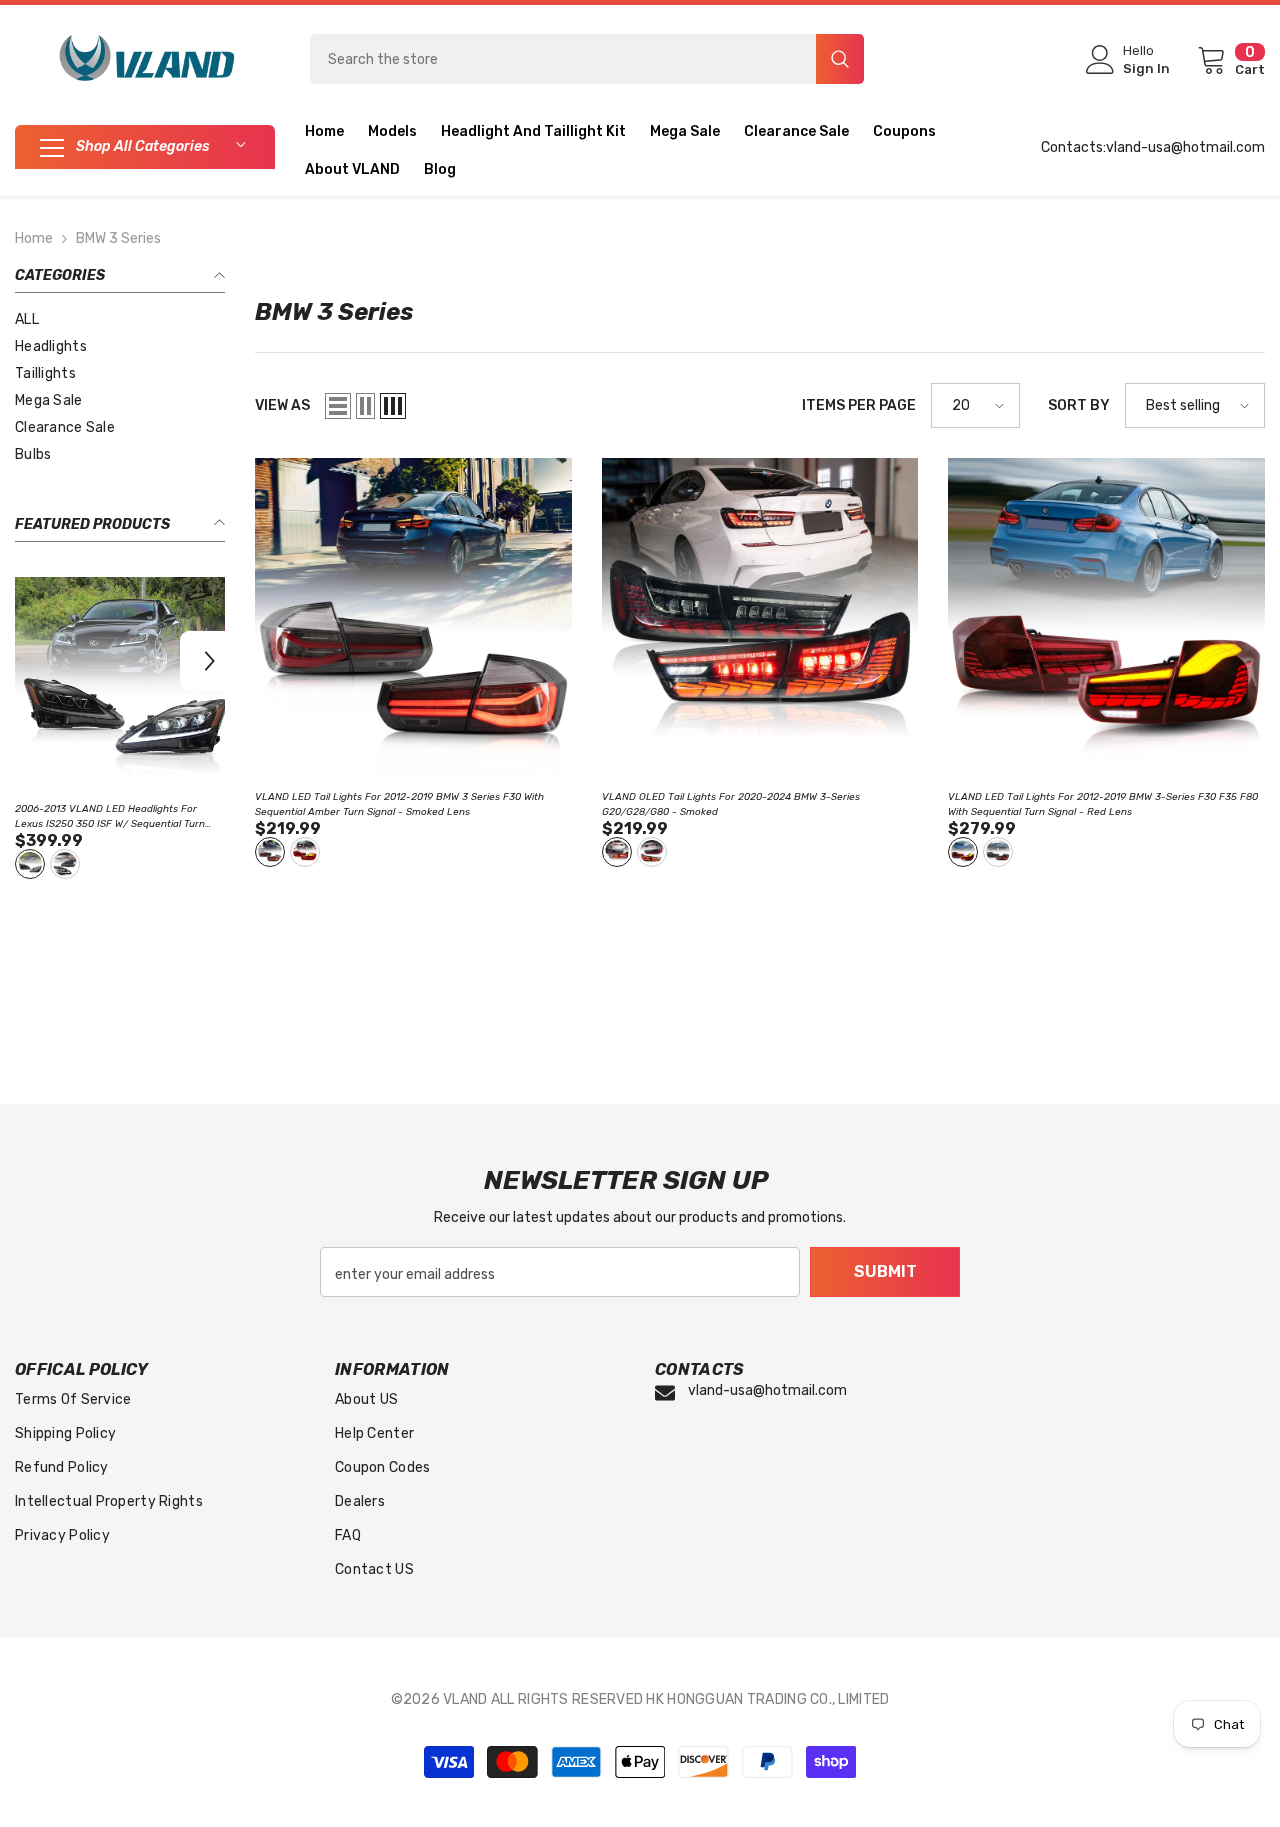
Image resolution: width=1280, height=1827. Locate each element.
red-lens (305, 852)
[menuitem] (120, 319)
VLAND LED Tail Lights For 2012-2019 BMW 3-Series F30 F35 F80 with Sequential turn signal (1103, 804)
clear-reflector (65, 864)
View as (282, 405)
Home (34, 238)
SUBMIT (885, 1271)
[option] (120, 730)
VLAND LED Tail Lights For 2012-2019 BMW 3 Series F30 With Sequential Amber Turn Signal (399, 804)
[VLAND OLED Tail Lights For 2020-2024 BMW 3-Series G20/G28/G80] (760, 616)
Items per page (859, 405)
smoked (617, 852)
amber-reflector (30, 864)
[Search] (587, 59)
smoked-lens (270, 852)
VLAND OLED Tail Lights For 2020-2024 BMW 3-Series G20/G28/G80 (731, 804)
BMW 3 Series (118, 238)
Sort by (1079, 405)
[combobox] (563, 59)
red (652, 852)
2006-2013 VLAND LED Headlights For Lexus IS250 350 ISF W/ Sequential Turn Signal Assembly (110, 817)
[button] (210, 661)
